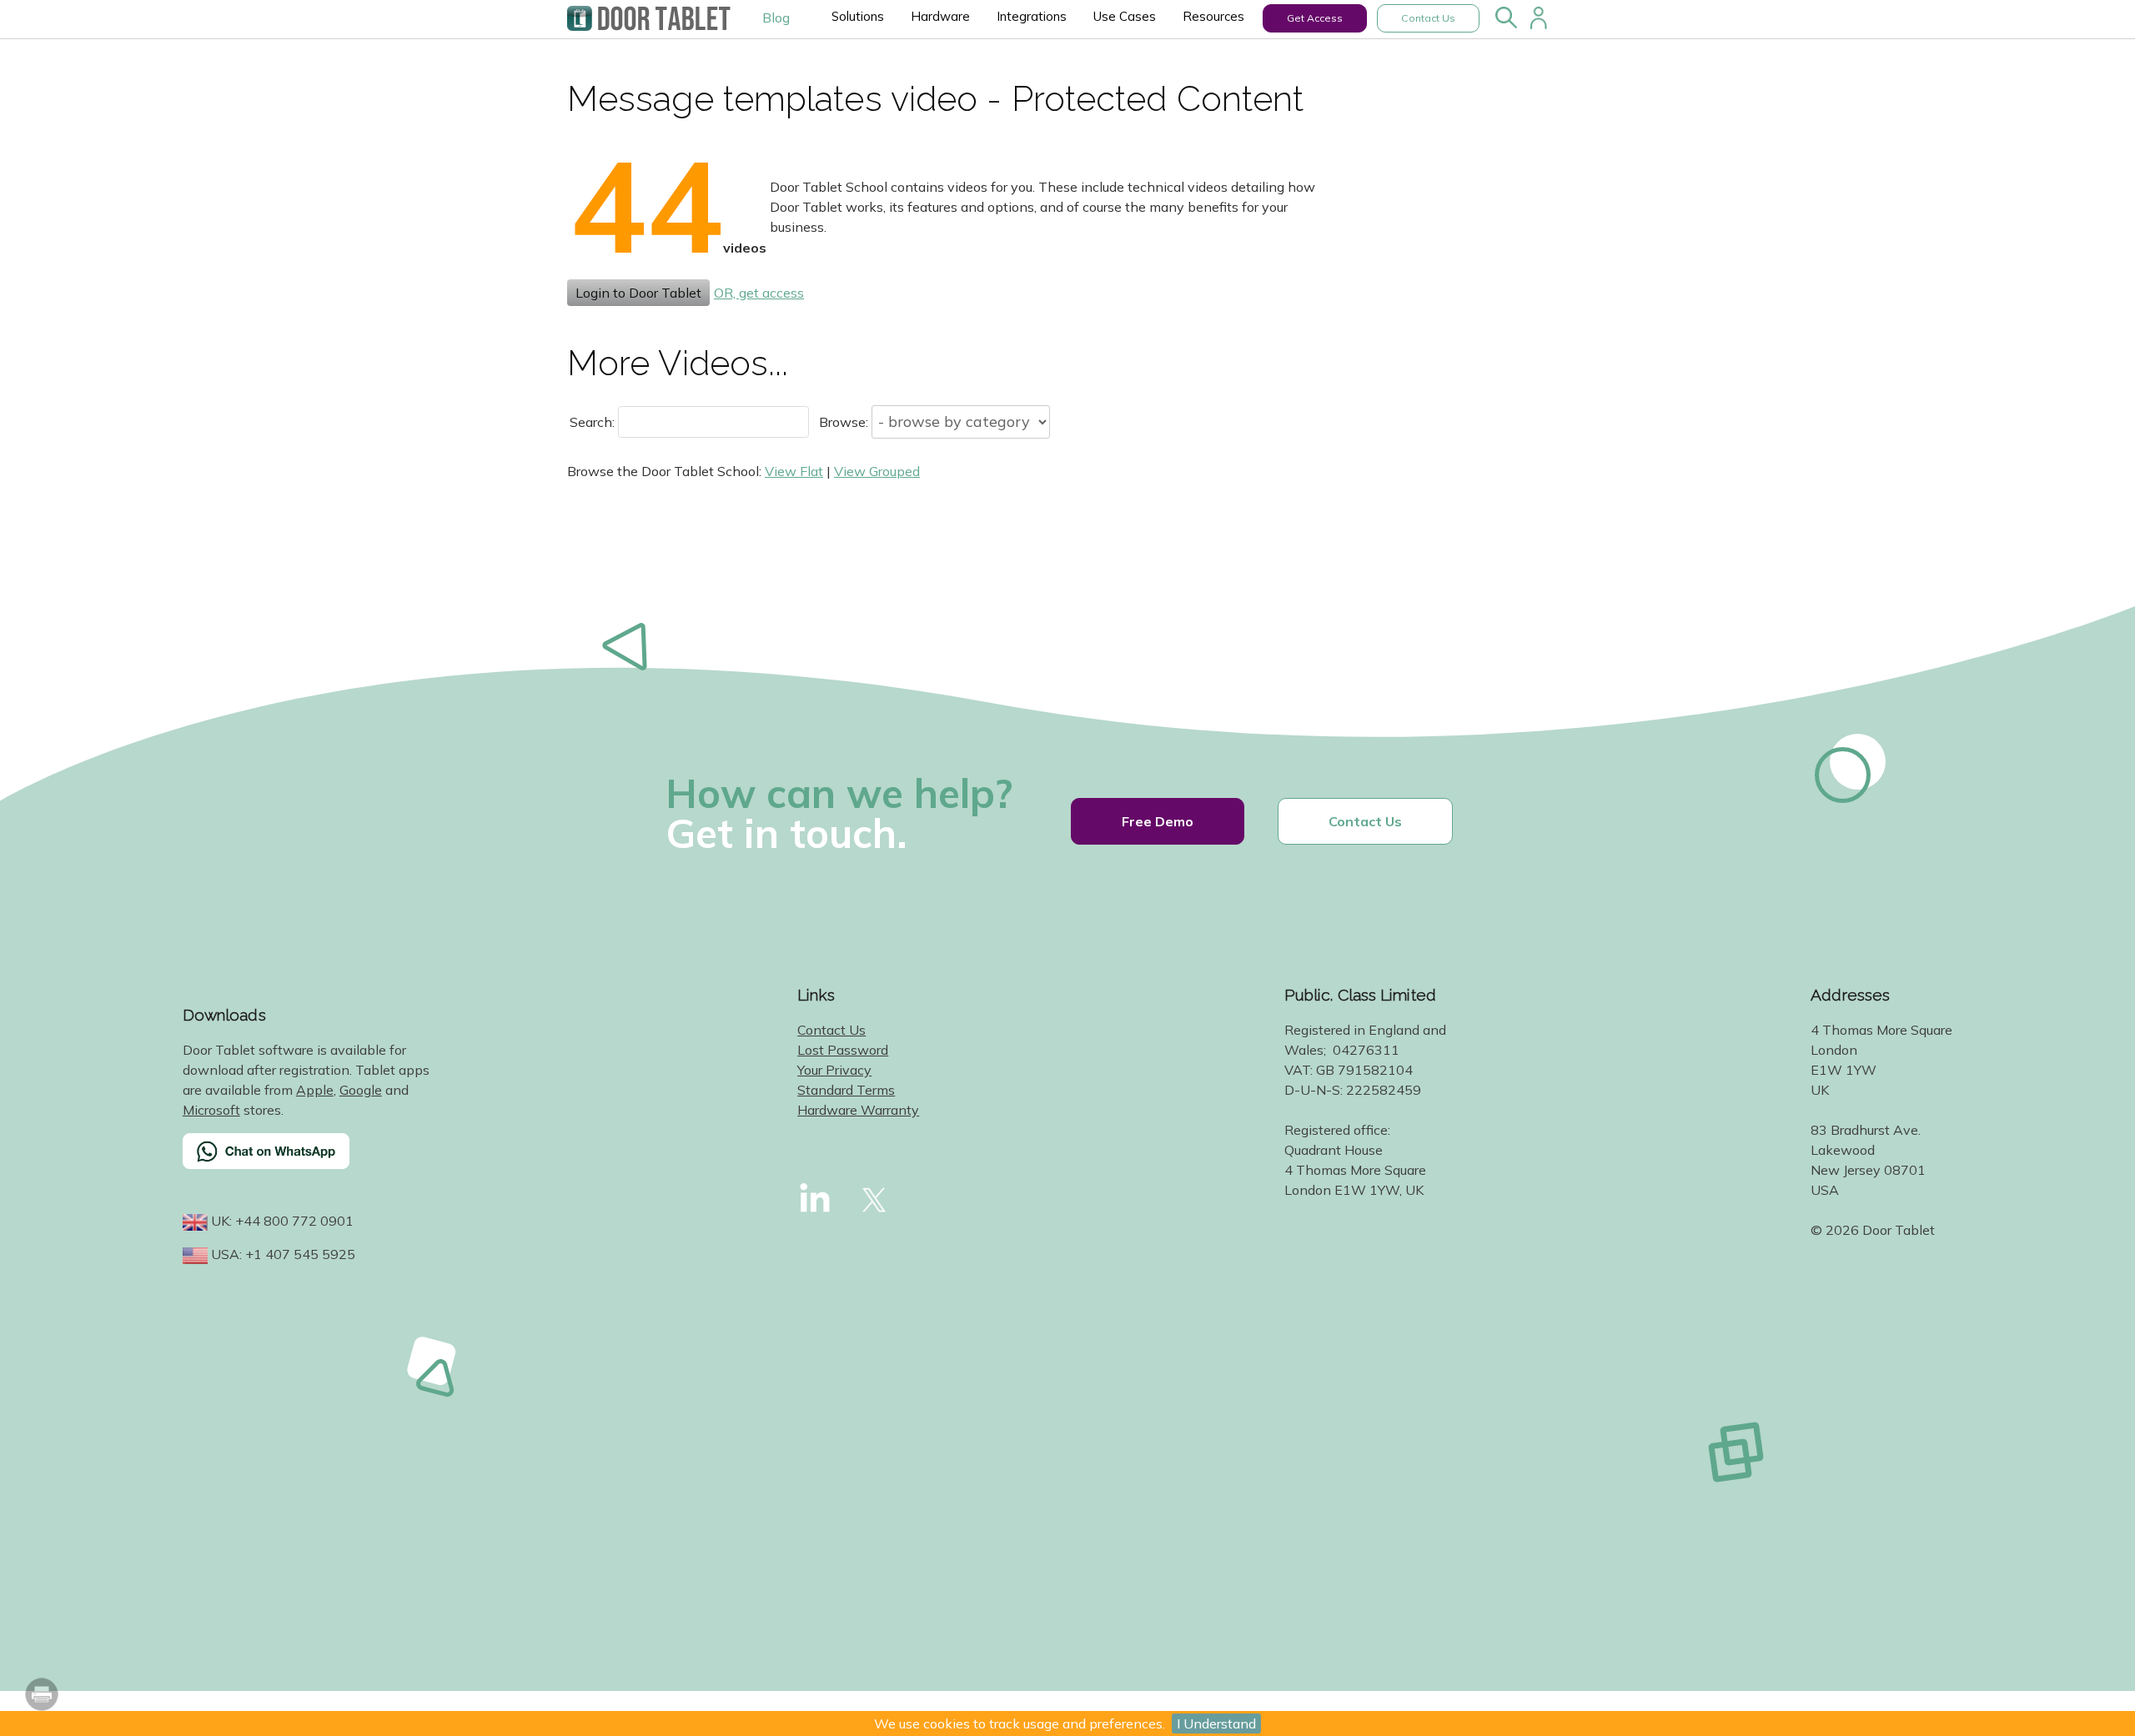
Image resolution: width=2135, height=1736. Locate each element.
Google (361, 1090)
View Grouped (877, 471)
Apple (315, 1090)
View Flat (794, 471)
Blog (776, 18)
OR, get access (759, 293)
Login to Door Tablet (638, 293)
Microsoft (211, 1110)
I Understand (1216, 1723)
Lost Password (843, 1050)
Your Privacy (834, 1070)
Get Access (1315, 18)
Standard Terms (846, 1090)
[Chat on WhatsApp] (308, 1162)
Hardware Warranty (858, 1110)
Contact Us (1428, 18)
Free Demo (1158, 821)
